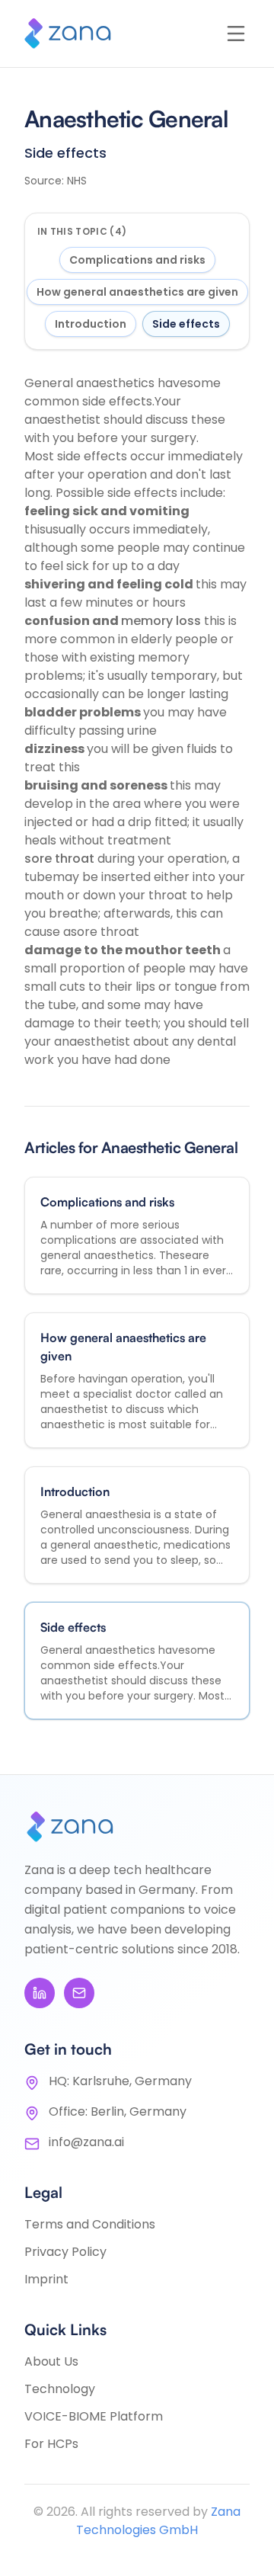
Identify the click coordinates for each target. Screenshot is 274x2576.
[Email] (79, 1993)
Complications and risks (137, 260)
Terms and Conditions (90, 2224)
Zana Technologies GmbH (158, 2521)
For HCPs (51, 2444)
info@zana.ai (86, 2142)
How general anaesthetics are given (137, 292)
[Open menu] (236, 34)
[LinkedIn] (40, 1993)
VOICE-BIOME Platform (94, 2416)
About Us (51, 2361)
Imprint (46, 2279)
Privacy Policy (65, 2252)
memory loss (162, 621)
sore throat (61, 859)
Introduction (91, 324)
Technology (60, 2389)
